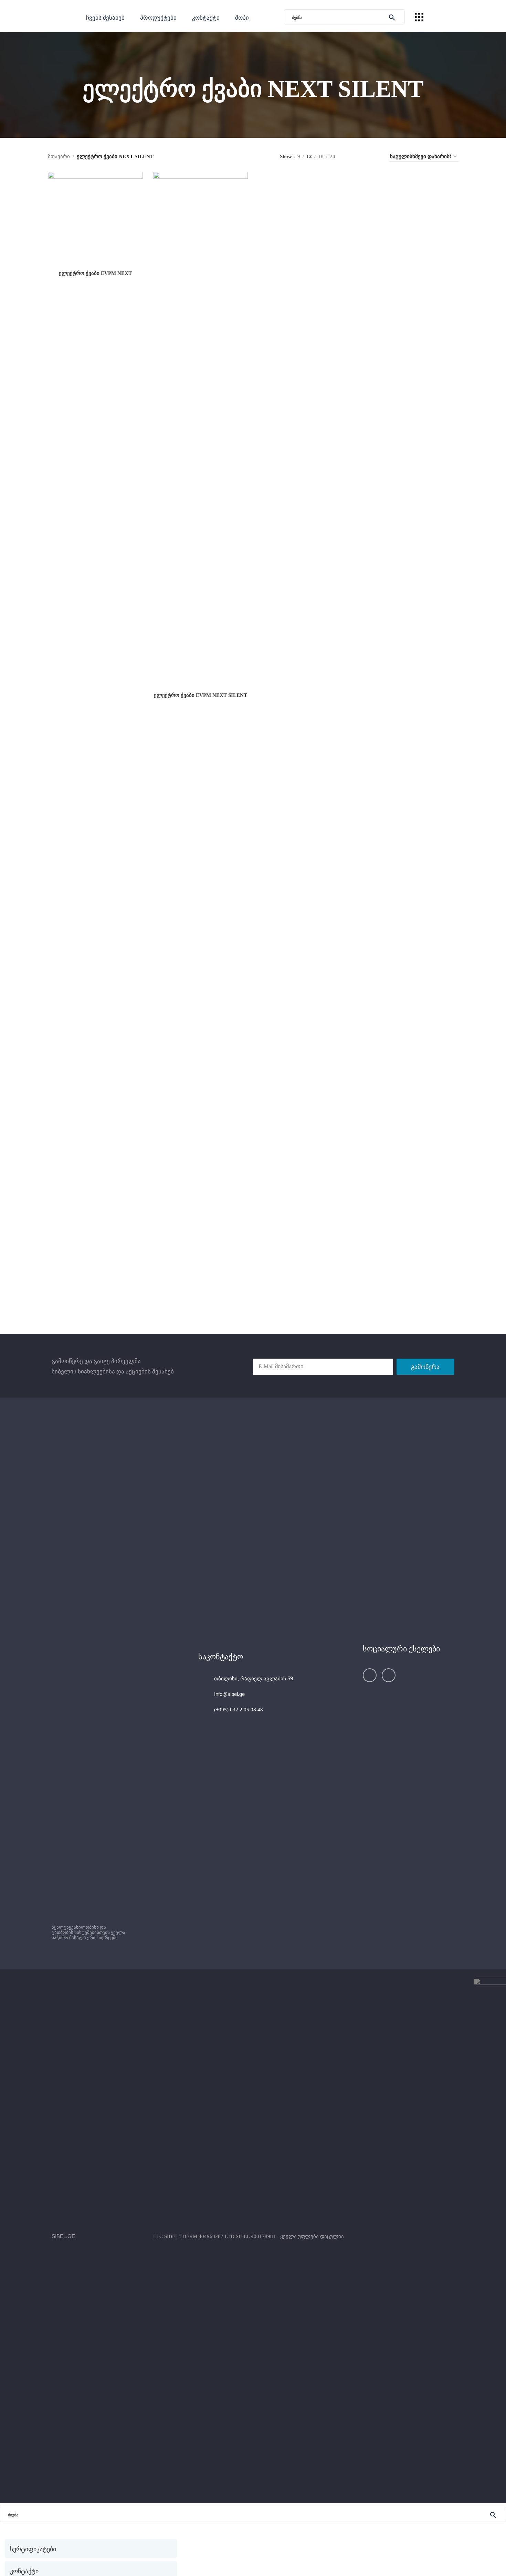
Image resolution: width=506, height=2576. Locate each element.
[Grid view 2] (352, 157)
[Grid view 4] (375, 157)
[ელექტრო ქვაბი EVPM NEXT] (95, 219)
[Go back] (74, 89)
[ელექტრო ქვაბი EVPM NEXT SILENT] (201, 430)
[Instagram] (389, 1675)
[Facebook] (370, 1675)
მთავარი (59, 156)
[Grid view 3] (364, 157)
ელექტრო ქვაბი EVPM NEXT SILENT (201, 695)
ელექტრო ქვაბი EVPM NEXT (95, 273)
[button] (158, 17)
